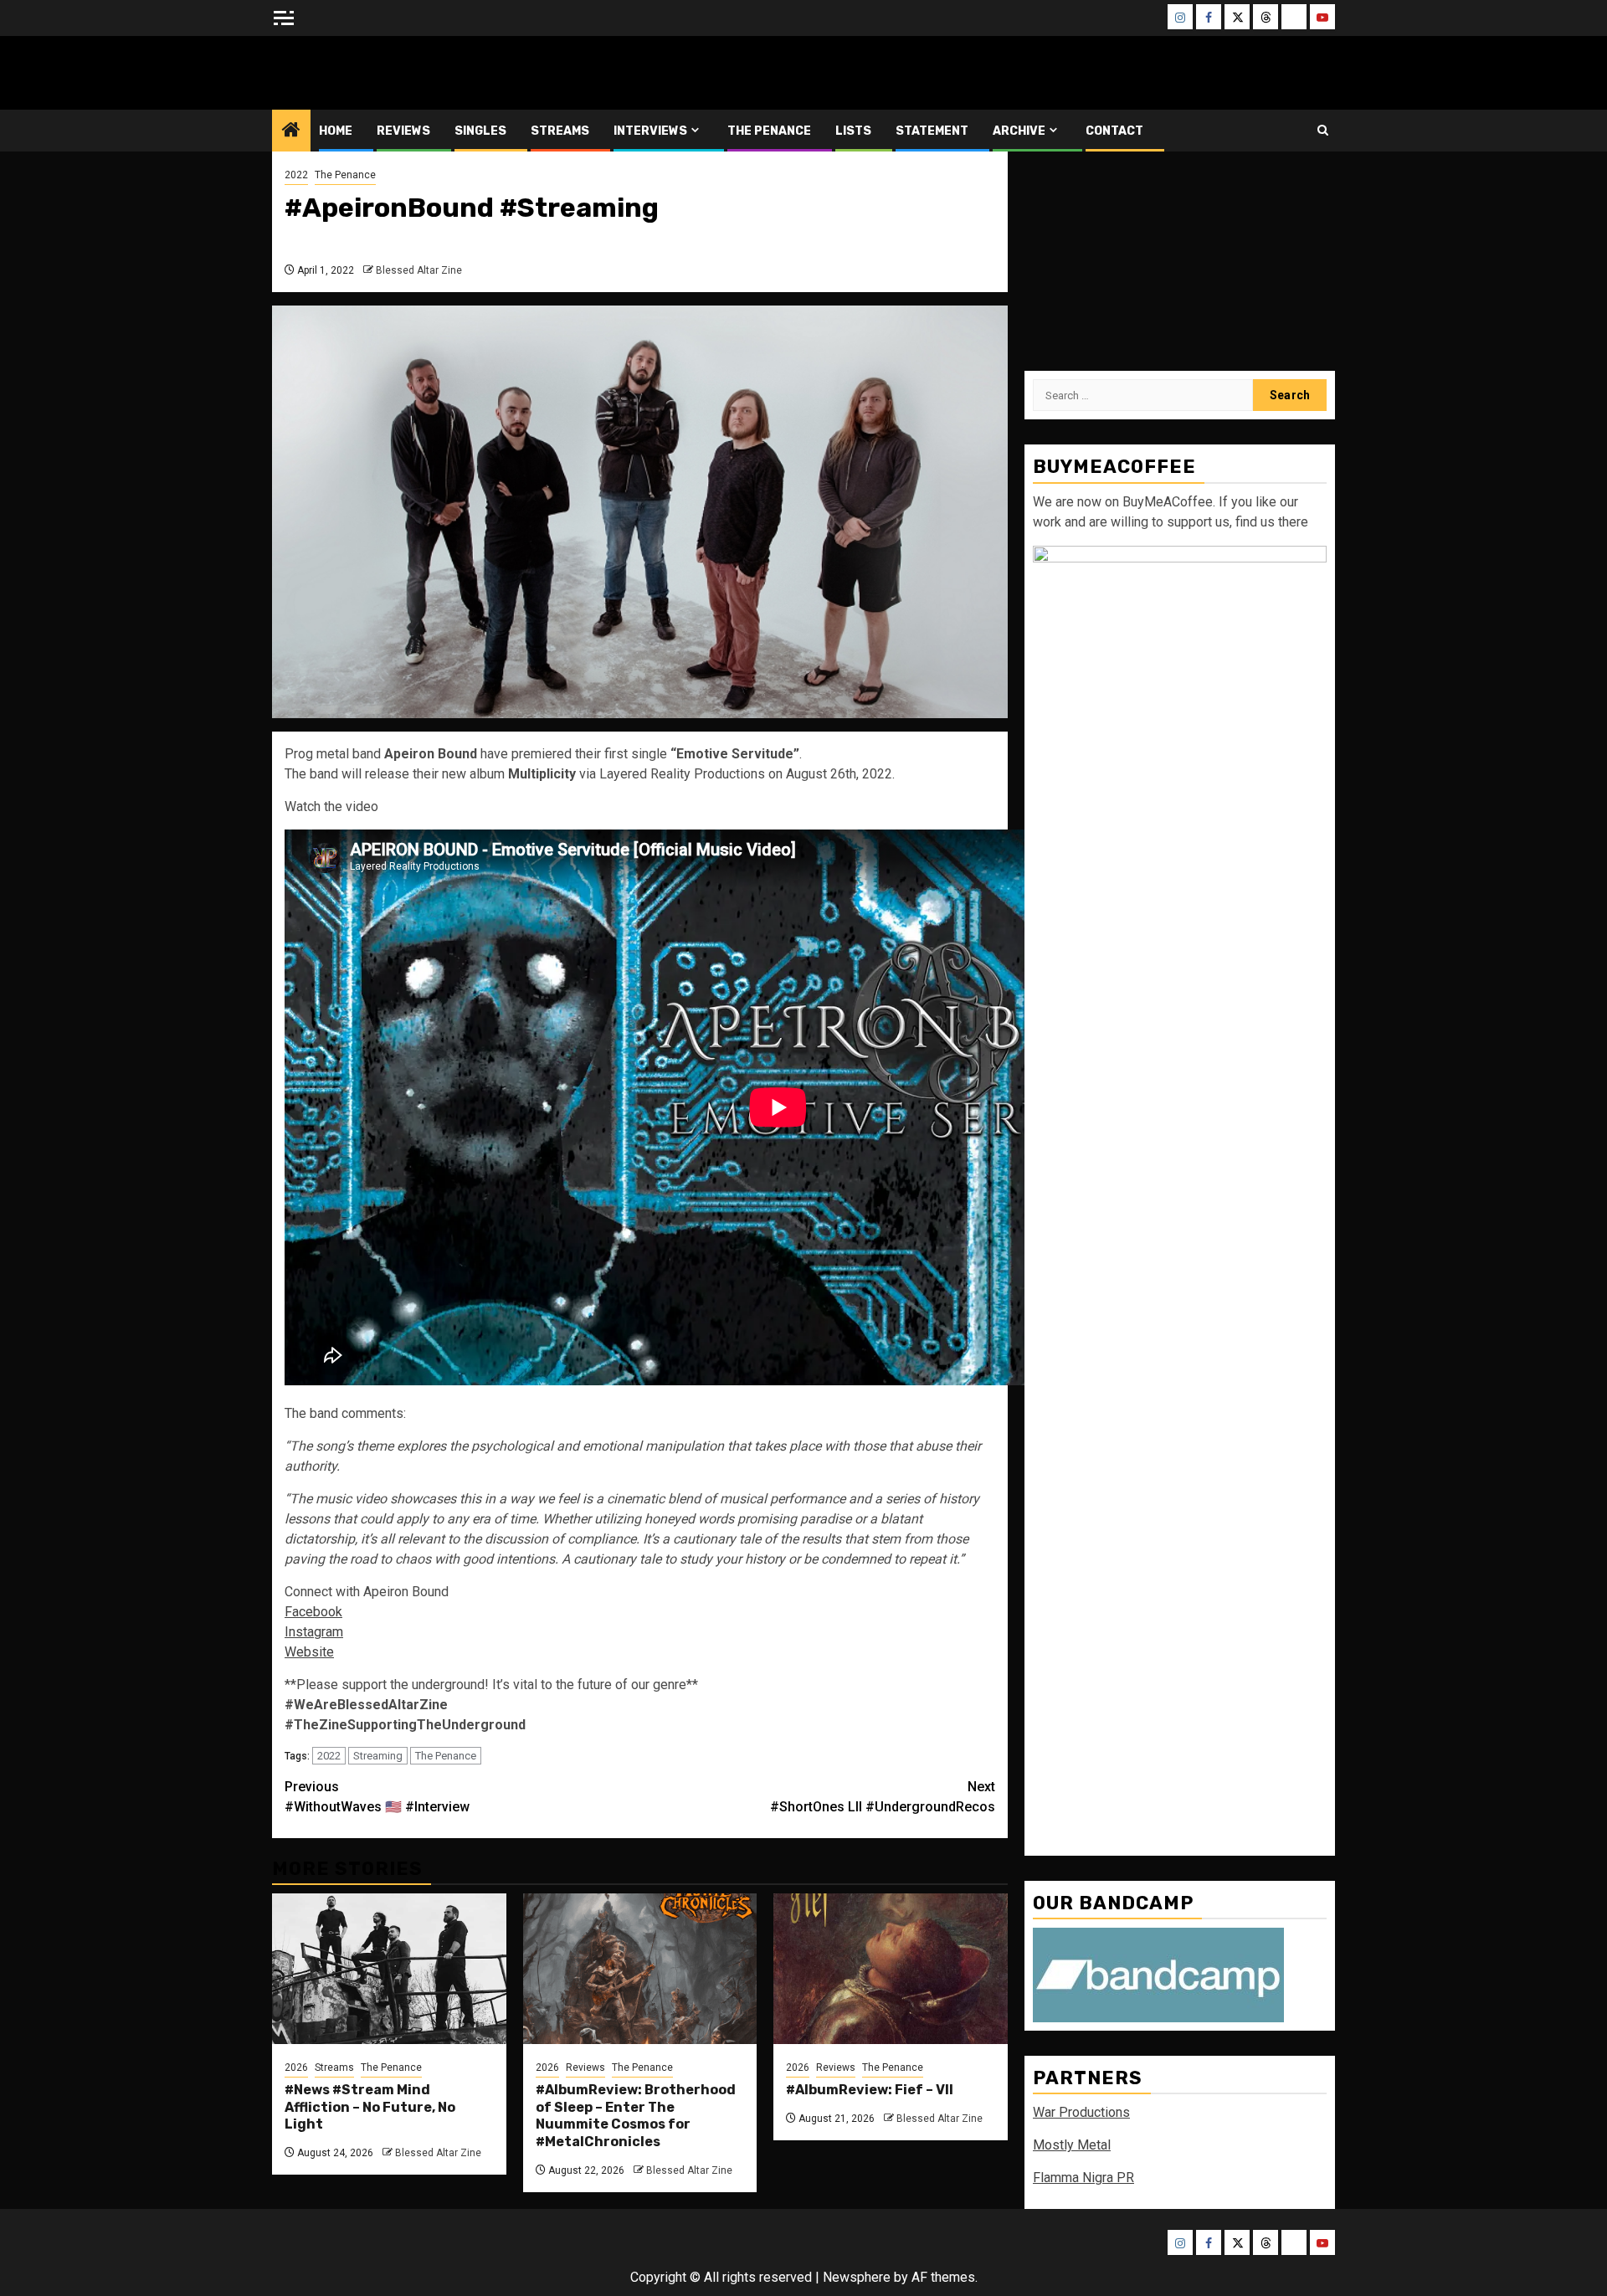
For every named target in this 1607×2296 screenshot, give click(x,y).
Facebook (313, 1612)
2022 (296, 175)
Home (336, 131)
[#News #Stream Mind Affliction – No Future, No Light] (389, 1969)
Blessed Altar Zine (382, 72)
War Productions (1081, 2112)
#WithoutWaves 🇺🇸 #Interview (377, 1797)
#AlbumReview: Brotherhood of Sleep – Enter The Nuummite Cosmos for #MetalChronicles (636, 2116)
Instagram (314, 1632)
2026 (296, 2067)
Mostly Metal (1072, 2145)
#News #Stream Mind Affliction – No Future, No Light (370, 2107)
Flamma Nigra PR (1083, 2178)
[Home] (291, 131)
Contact (1114, 131)
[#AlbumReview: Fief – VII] (891, 1969)
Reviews (403, 131)
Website (309, 1652)
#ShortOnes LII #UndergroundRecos (883, 1797)
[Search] (1323, 130)
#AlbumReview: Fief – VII (870, 2090)
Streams (560, 131)
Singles (480, 131)
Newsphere (857, 2277)
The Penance (769, 131)
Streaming (378, 1756)
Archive (1019, 131)
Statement (932, 131)
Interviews (650, 131)
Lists (853, 131)
